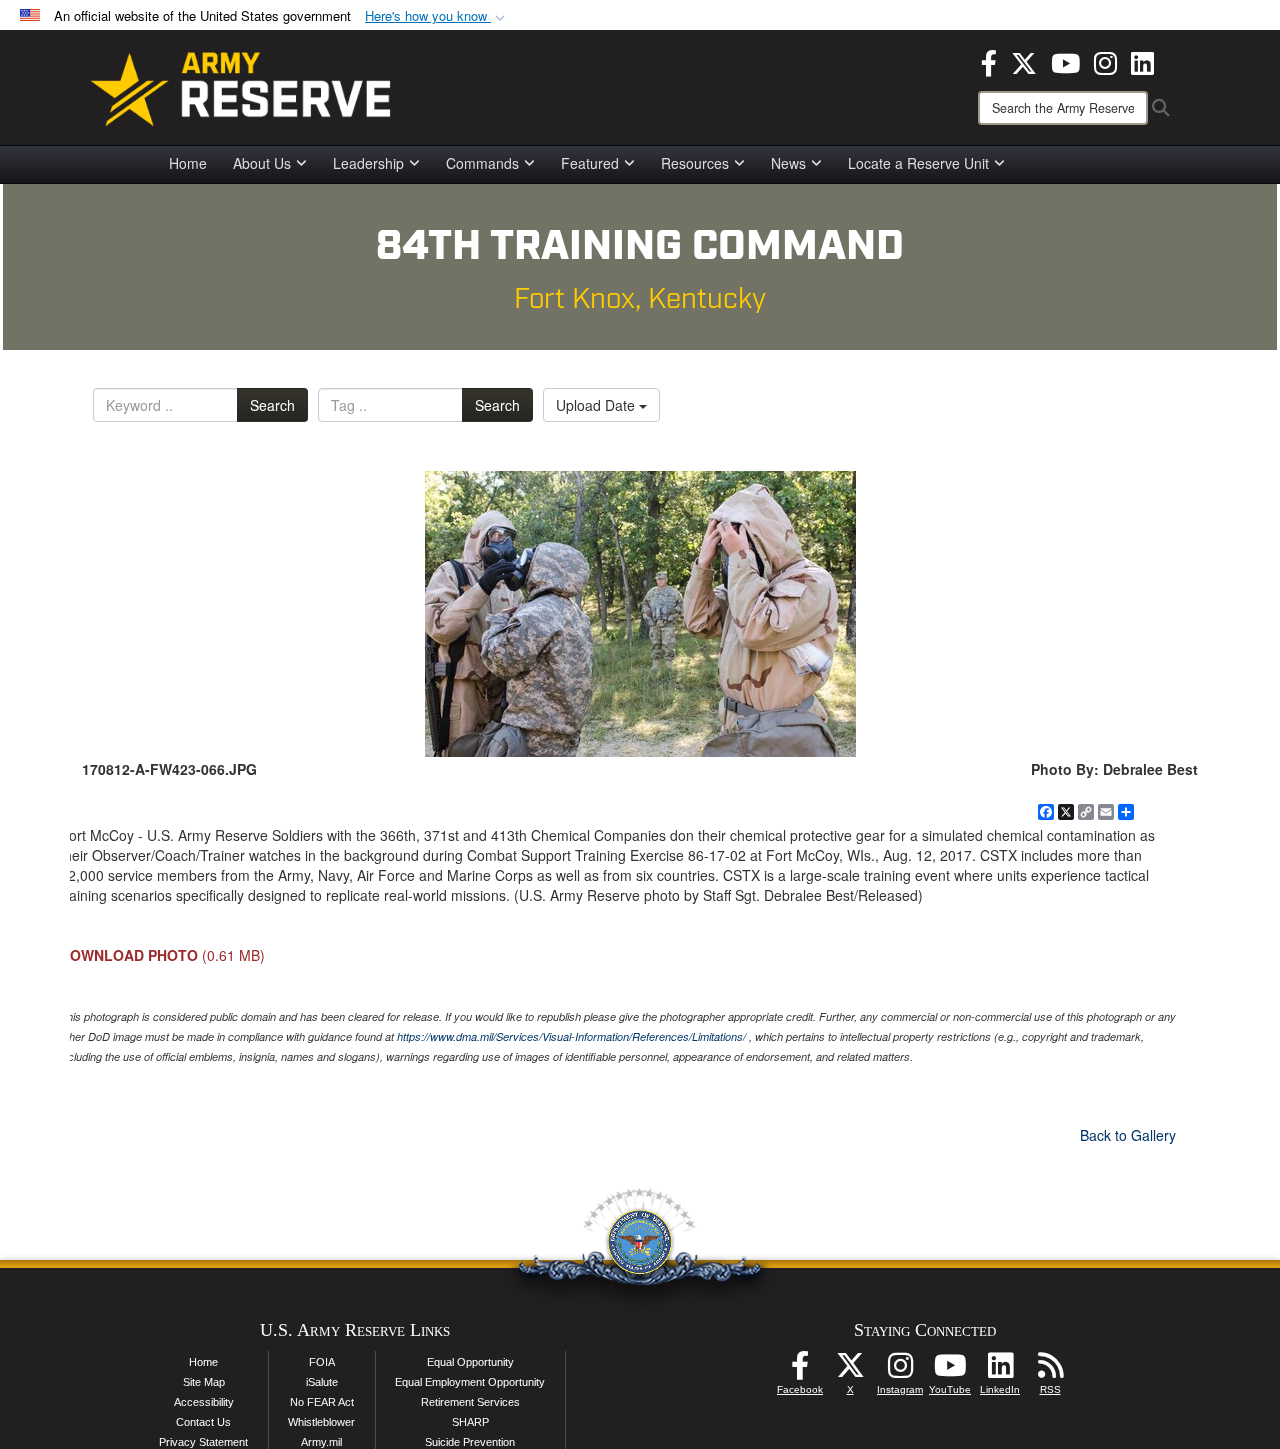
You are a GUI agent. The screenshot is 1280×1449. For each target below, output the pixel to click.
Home (188, 163)
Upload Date (597, 405)
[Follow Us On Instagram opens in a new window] (900, 1371)
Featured (590, 163)
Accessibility (204, 1402)
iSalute (322, 1382)
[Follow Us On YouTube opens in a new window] (950, 1371)
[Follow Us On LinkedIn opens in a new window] (1000, 1371)
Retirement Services (470, 1402)
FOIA (322, 1362)
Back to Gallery (1128, 1135)
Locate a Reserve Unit (918, 163)
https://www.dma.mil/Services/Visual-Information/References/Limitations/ (571, 1036)
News (788, 163)
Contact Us (203, 1422)
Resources (695, 163)
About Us (262, 163)
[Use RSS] (1050, 1371)
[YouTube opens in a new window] (1065, 61)
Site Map (204, 1382)
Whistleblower (321, 1422)
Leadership (368, 163)
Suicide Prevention (470, 1442)
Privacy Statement (203, 1442)
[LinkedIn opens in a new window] (1142, 61)
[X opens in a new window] (1024, 61)
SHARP (470, 1422)
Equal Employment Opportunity (470, 1382)
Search (272, 405)
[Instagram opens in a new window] (1105, 61)
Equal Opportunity (470, 1362)
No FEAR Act (322, 1402)
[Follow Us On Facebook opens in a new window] (800, 1371)
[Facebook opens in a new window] (989, 61)
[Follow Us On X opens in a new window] (850, 1371)
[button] (437, 16)
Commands (482, 163)
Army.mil (321, 1442)
